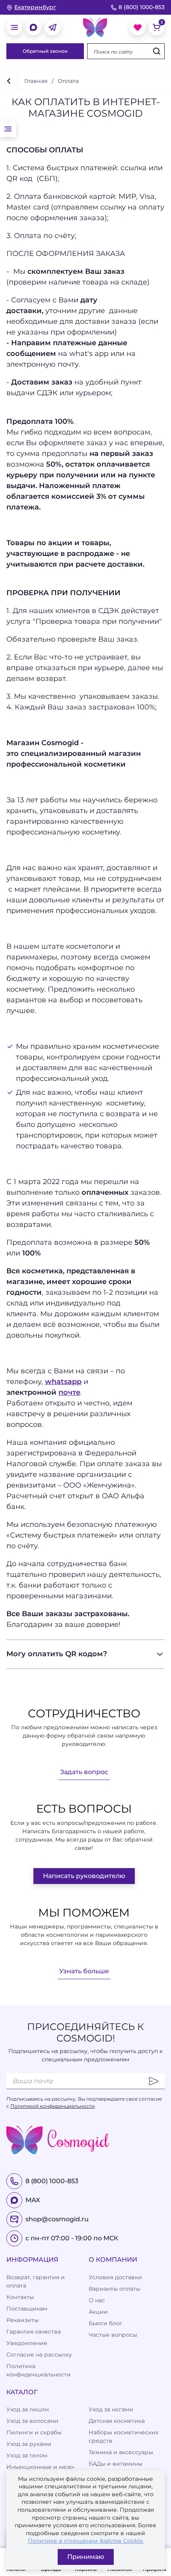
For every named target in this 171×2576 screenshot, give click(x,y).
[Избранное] (138, 27)
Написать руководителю (84, 1876)
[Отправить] (154, 2081)
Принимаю (86, 2557)
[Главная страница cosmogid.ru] (95, 27)
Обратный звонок (45, 51)
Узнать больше (84, 1971)
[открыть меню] (14, 27)
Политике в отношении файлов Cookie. (86, 2541)
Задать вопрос (84, 1772)
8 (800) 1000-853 (142, 7)
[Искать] (157, 51)
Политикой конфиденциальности (52, 2106)
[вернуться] (9, 81)
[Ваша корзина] (157, 27)
